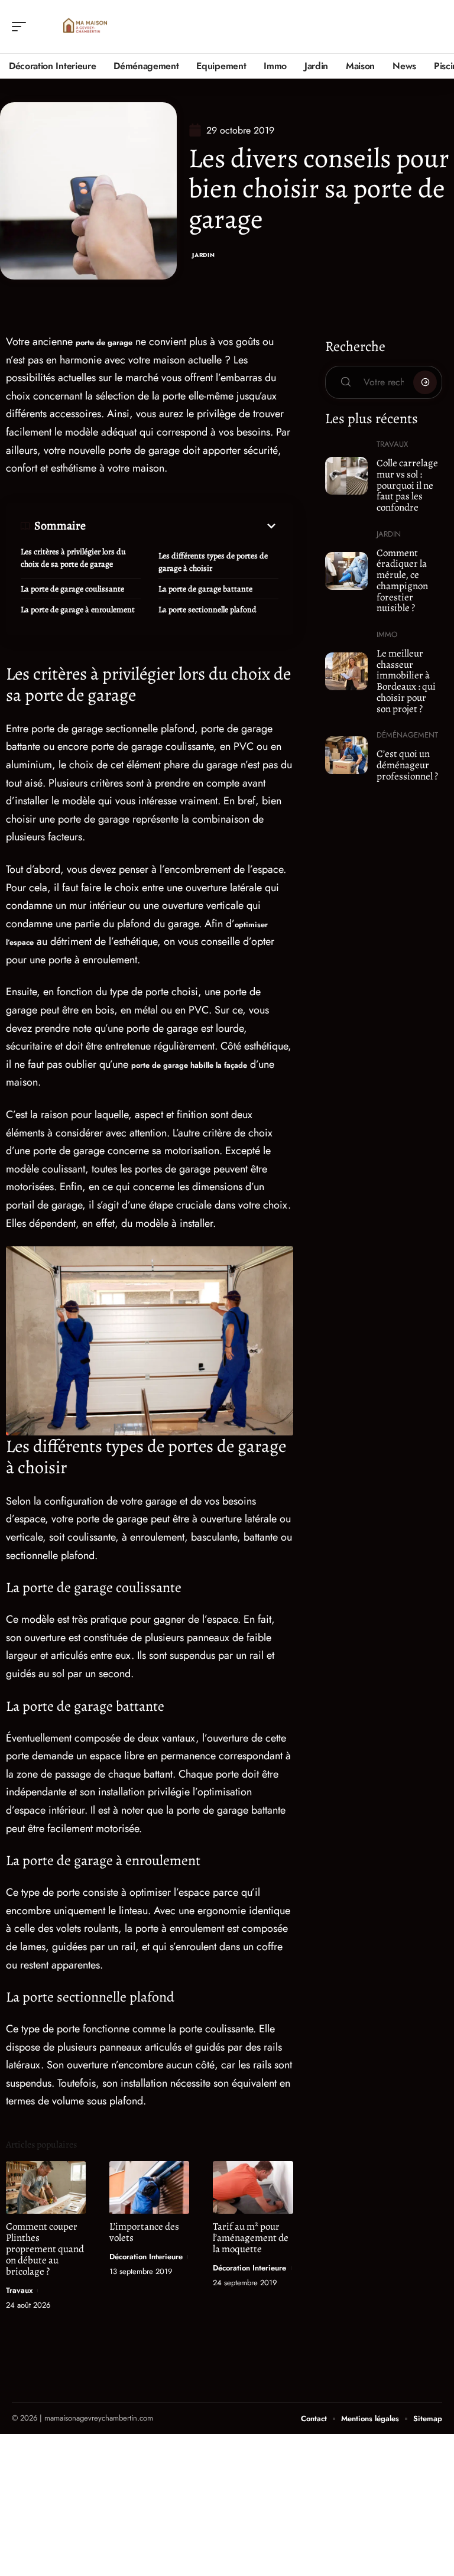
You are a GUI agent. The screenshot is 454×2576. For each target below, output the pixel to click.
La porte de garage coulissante (72, 589)
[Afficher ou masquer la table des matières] (182, 526)
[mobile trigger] (22, 27)
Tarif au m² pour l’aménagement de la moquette (251, 2238)
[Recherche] (434, 27)
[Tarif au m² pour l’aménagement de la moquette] (253, 2187)
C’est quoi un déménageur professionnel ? (407, 765)
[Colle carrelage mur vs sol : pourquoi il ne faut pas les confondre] (347, 476)
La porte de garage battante (205, 589)
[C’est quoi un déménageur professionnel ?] (347, 755)
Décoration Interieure (146, 2257)
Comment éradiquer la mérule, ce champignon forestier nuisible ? (402, 581)
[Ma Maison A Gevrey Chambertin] (85, 27)
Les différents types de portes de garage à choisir (213, 562)
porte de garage (104, 342)
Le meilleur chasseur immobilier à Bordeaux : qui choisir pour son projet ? (406, 681)
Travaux (19, 2290)
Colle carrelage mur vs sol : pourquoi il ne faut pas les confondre (407, 485)
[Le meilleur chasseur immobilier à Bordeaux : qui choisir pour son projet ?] (347, 671)
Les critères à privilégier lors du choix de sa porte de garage (73, 558)
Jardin (203, 255)
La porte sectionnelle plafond (207, 610)
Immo (387, 634)
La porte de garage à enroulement (78, 610)
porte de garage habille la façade (189, 1065)
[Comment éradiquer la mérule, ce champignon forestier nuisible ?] (347, 571)
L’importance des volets (144, 2232)
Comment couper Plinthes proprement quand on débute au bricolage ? (45, 2249)
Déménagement (407, 735)
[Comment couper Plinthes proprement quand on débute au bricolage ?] (46, 2187)
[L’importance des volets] (149, 2187)
